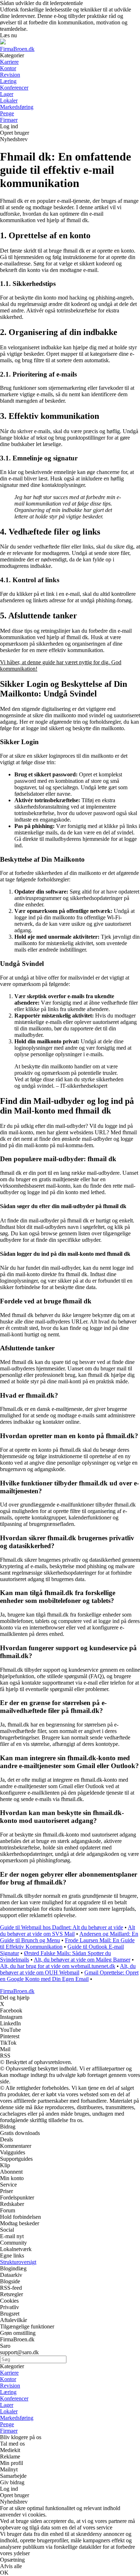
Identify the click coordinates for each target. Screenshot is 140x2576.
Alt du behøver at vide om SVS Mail (67, 1931)
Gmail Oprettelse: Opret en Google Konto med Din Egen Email (69, 1976)
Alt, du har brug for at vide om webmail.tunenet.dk (58, 1966)
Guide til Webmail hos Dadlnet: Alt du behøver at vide (62, 1927)
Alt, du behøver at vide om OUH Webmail (68, 1969)
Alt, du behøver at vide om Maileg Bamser (82, 1960)
